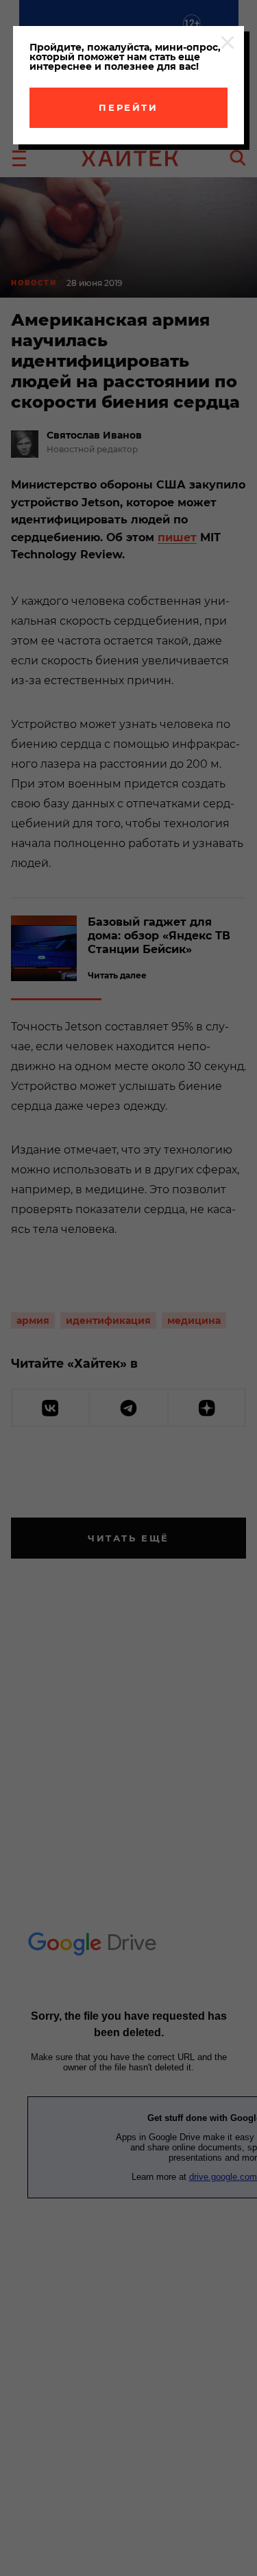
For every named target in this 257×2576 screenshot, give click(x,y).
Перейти (128, 107)
